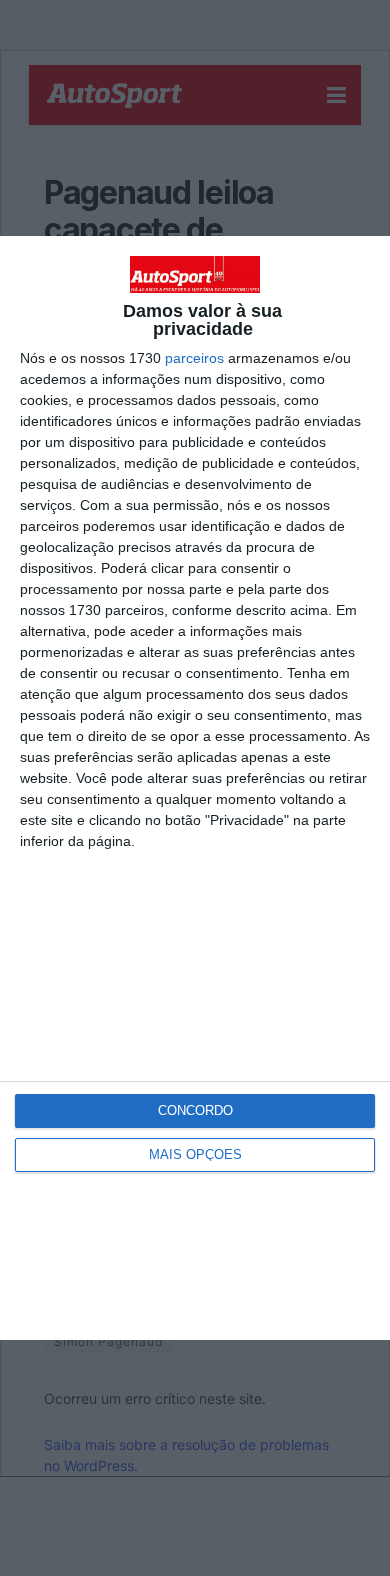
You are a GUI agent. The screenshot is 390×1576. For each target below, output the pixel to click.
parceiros (194, 358)
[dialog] (195, 787)
